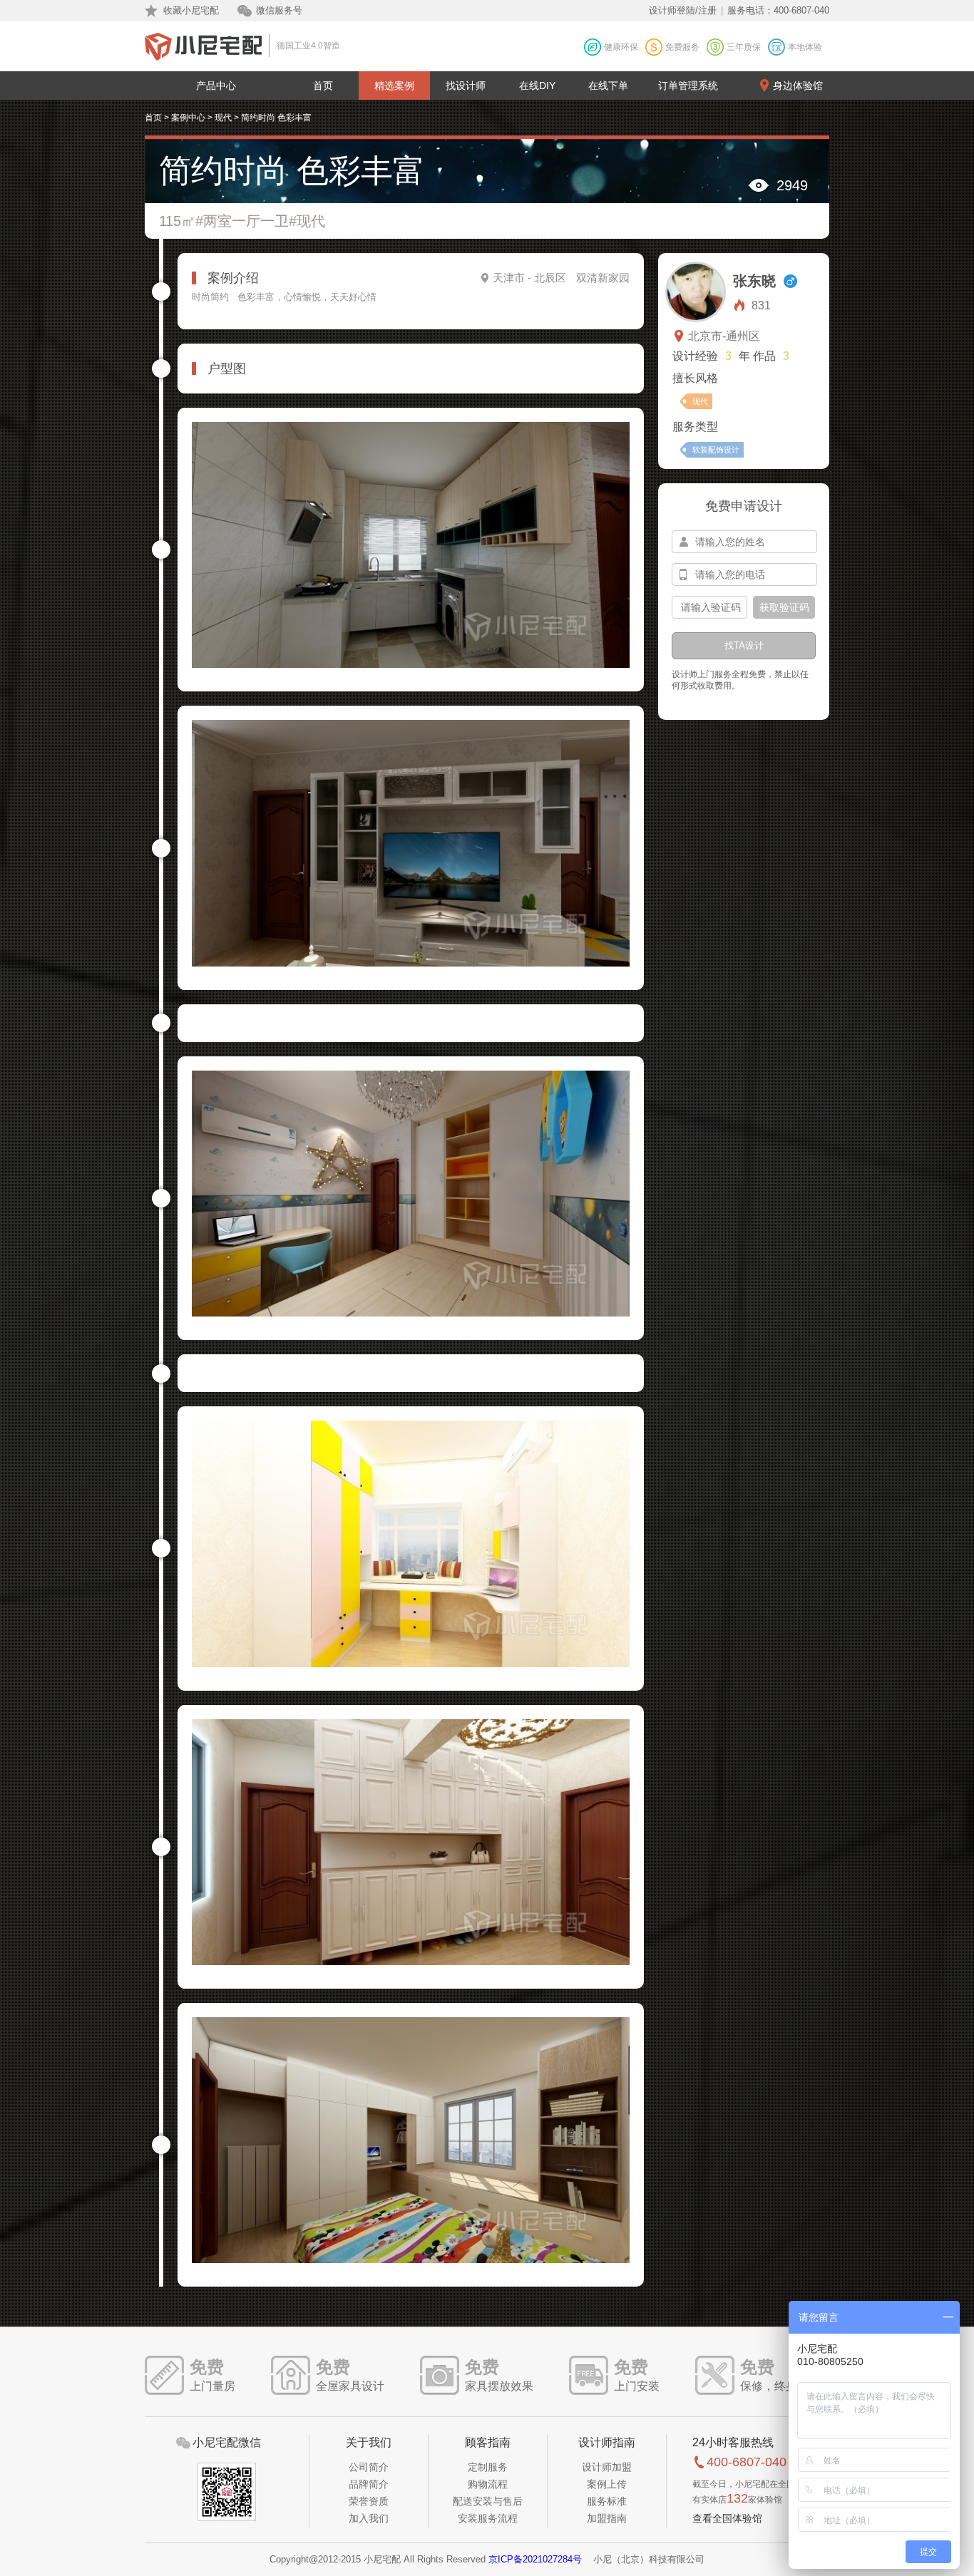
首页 (323, 86)
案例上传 (607, 2484)
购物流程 (488, 2484)
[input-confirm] (709, 607)
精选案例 (394, 86)
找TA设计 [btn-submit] (744, 645)
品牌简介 (369, 2484)
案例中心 (188, 118)
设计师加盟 (607, 2467)
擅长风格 (695, 378)
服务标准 (607, 2501)
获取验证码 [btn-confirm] (784, 607)
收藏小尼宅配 (191, 10)
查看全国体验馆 (727, 2518)
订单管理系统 (688, 86)
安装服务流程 (488, 2518)
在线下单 (608, 86)
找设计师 (466, 86)
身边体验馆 (798, 86)
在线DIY (537, 86)
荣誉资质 (369, 2501)
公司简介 (369, 2467)
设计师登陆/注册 (683, 10)
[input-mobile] (744, 575)
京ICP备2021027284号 (535, 2559)
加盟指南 (607, 2518)
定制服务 (488, 2467)
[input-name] (744, 542)
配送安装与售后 (488, 2501)
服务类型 (695, 427)
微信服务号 (279, 10)
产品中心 (216, 86)
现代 (223, 118)
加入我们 (369, 2518)
